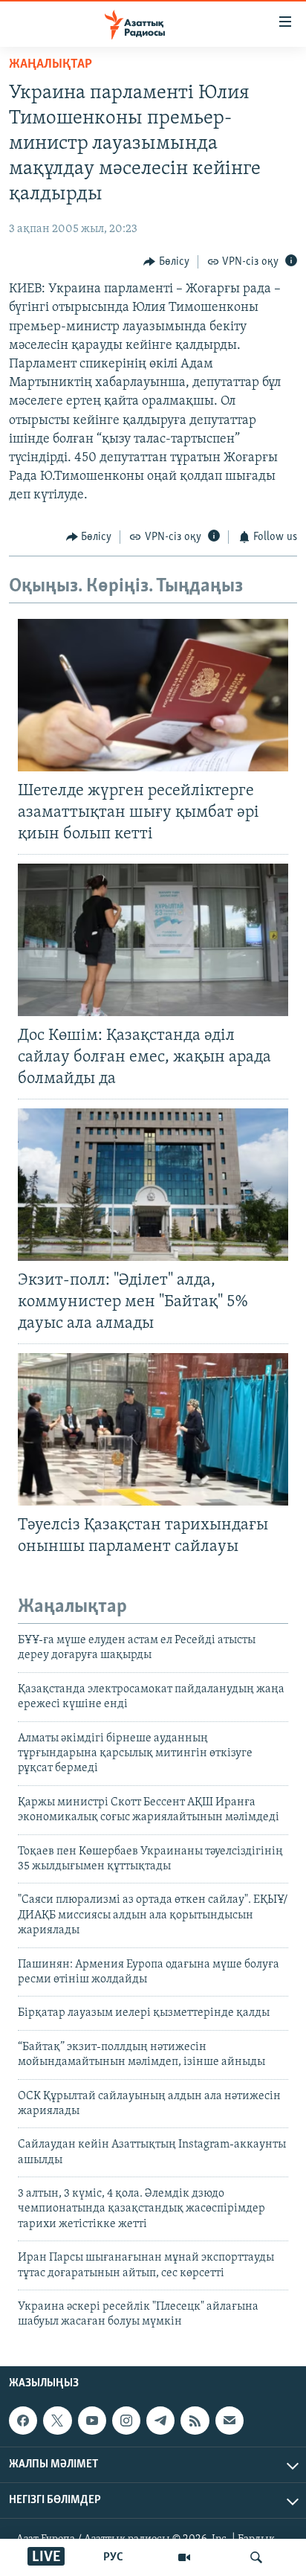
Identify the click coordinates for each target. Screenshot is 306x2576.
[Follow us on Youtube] (92, 2421)
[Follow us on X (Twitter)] (57, 2421)
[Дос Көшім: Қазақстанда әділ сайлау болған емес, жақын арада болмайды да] (153, 940)
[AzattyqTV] (184, 2557)
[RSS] (195, 2421)
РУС (113, 2557)
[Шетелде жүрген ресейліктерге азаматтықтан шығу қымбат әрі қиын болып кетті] (153, 695)
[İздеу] (256, 2557)
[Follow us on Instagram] (126, 2421)
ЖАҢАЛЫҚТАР (51, 65)
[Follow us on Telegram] (160, 2421)
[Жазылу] (229, 2421)
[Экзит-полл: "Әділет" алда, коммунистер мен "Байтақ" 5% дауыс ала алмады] (153, 1185)
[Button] (166, 262)
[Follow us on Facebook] (23, 2421)
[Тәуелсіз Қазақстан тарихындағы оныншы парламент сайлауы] (153, 1429)
